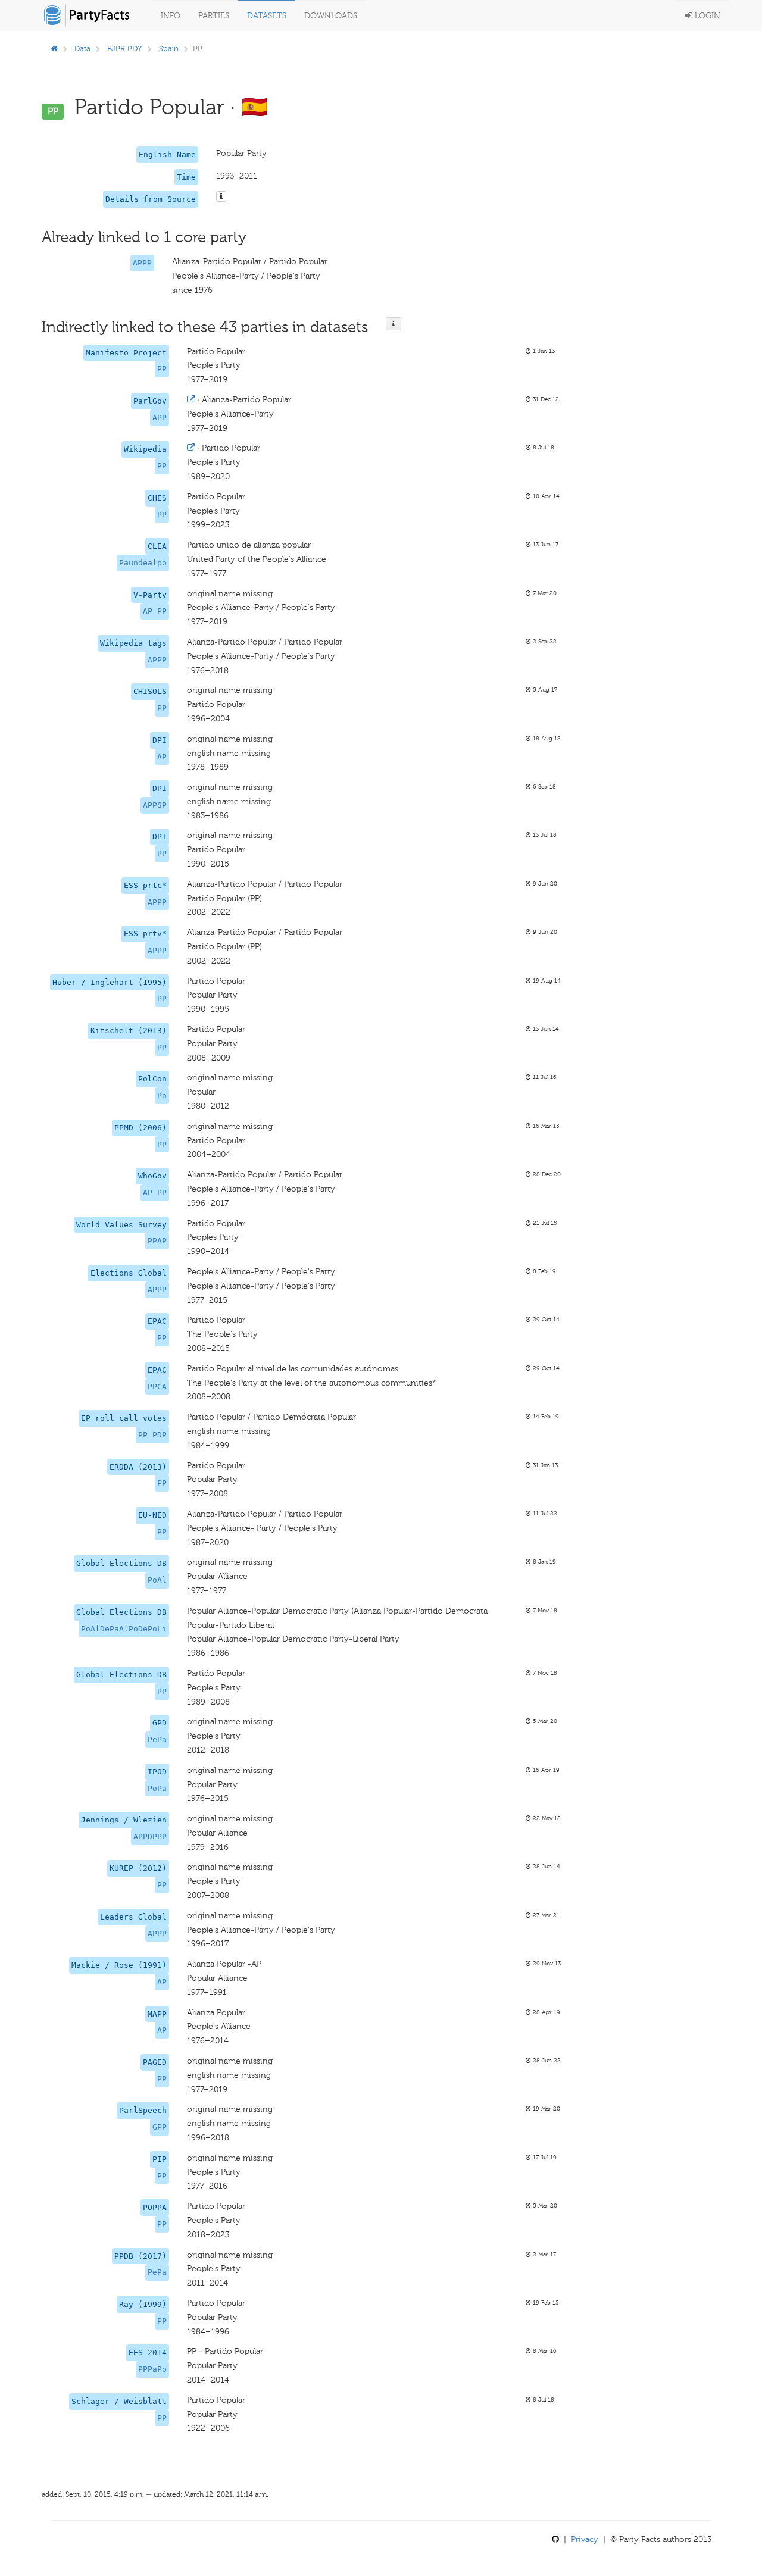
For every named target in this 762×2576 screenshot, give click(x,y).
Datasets (267, 16)
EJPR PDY (125, 49)
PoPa (157, 1788)
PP (162, 369)
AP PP (155, 611)
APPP (142, 263)
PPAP (157, 1241)
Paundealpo (143, 563)
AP (162, 757)
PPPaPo (152, 2369)
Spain (169, 49)
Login (706, 16)
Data (82, 49)
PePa (157, 1739)
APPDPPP (150, 1836)
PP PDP (152, 1435)
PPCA (157, 1387)
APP (160, 418)
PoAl (157, 1580)
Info (171, 16)
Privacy (585, 2539)
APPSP (155, 805)
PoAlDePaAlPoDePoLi (124, 1629)
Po (162, 1095)
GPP (160, 2127)
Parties (214, 16)
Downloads (331, 16)
